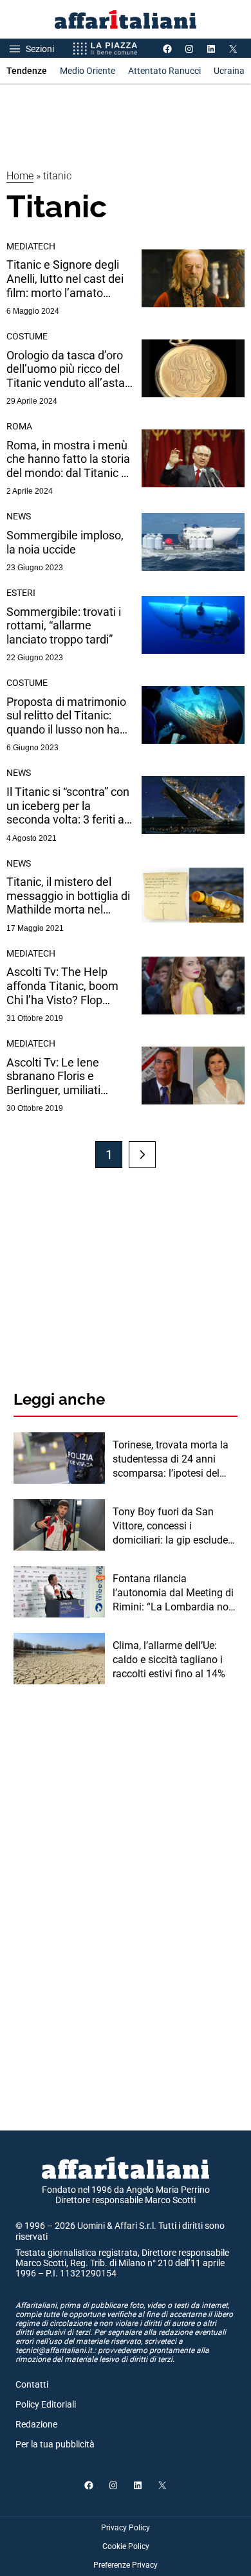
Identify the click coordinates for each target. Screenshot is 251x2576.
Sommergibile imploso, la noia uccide (65, 542)
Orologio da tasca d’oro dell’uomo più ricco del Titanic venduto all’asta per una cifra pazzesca (66, 369)
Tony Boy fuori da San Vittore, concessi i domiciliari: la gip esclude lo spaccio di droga (170, 1527)
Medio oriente (88, 71)
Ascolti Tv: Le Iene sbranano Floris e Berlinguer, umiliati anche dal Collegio (53, 1076)
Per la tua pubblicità (55, 2444)
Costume (27, 336)
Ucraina (229, 71)
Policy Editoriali (46, 2404)
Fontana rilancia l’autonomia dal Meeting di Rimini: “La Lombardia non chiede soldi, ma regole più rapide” (173, 1594)
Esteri (21, 593)
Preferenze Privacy (126, 2565)
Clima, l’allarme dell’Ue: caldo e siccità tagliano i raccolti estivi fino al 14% (169, 1660)
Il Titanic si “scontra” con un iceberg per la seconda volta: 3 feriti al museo (68, 806)
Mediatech (31, 246)
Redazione (36, 2424)
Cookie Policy (126, 2546)
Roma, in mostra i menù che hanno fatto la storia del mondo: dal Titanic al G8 (68, 459)
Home (20, 176)
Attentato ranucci (164, 71)
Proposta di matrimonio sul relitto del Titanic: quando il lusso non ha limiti (66, 716)
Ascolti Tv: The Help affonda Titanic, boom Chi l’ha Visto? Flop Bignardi (62, 986)
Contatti (32, 2384)
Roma (19, 426)
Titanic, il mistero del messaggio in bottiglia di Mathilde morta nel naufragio (68, 896)
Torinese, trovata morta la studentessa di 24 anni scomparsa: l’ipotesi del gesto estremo (171, 1460)
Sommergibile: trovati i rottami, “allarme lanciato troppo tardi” (64, 626)
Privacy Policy (126, 2528)
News (19, 516)
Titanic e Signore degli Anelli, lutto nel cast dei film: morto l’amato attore (65, 279)
